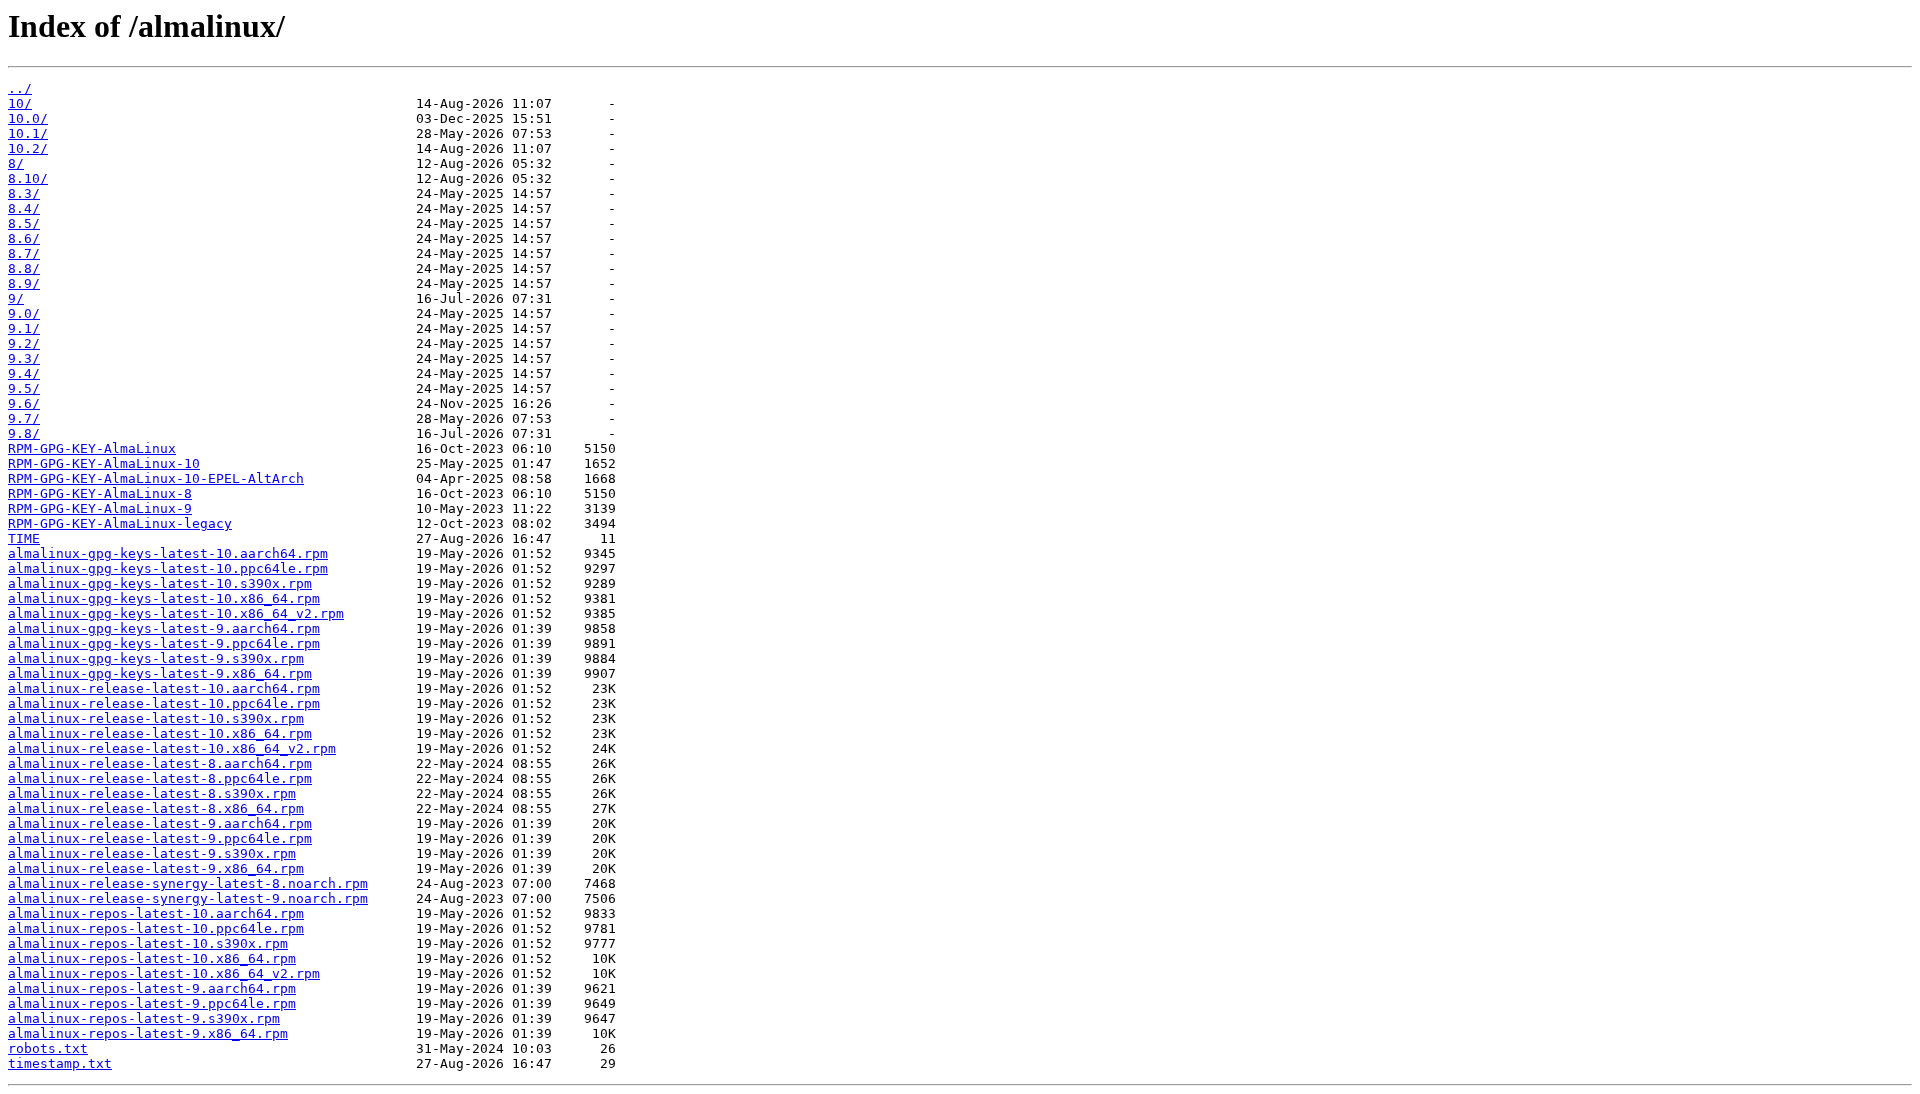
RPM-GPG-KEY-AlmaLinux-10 (104, 463)
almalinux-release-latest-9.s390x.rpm (152, 853)
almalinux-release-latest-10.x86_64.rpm (160, 733)
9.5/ (24, 388)
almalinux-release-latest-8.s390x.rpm (152, 793)
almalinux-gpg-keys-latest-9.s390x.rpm (156, 658)
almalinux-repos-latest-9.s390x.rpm (144, 1018)
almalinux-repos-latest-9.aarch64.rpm (152, 988)
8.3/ (24, 193)
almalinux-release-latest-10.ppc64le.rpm (164, 703)
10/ (20, 103)
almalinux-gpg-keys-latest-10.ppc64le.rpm (168, 568)
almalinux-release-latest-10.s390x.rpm (156, 718)
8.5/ (24, 223)
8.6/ (24, 238)
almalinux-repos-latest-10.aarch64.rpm (156, 913)
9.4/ (24, 373)
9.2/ (24, 343)
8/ (16, 163)
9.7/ (24, 418)
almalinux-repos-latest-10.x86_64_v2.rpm (164, 973)
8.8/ (24, 268)
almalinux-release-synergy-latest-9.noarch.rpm (188, 898)
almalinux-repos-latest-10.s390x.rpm (148, 943)
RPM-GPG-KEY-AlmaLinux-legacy (120, 523)
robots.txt (48, 1048)
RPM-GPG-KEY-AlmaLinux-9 (100, 508)
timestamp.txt (60, 1063)
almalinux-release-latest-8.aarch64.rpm (160, 763)
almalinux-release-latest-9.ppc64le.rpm (160, 838)
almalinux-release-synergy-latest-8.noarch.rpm (188, 883)
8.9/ (24, 283)
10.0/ (28, 118)
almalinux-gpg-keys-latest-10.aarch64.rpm (168, 553)
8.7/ (24, 253)
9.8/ (24, 433)
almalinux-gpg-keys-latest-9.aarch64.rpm (164, 628)
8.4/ (24, 208)
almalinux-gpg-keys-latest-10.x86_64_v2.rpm (176, 613)
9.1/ (24, 328)
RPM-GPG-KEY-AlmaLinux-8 (100, 493)
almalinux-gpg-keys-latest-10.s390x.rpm (160, 583)
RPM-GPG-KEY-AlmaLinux (92, 448)
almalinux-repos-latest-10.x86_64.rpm (152, 958)
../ (20, 88)
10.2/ (28, 148)
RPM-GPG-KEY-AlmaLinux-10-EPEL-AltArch (156, 478)
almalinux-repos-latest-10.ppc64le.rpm (156, 928)
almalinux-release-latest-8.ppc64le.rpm (160, 778)
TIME (24, 538)
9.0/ (24, 313)
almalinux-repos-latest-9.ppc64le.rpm (152, 1003)
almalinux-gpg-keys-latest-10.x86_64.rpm (164, 598)
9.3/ (24, 358)
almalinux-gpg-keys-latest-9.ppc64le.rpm (164, 643)
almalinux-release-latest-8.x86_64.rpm (156, 808)
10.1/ (28, 133)
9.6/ (24, 403)
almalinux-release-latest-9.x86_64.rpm (156, 868)
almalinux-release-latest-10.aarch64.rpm (164, 688)
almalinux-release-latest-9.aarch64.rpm (160, 823)
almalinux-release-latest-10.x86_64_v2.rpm (172, 748)
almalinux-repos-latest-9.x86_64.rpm (148, 1033)
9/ (16, 298)
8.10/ (28, 178)
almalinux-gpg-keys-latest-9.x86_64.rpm (160, 673)
